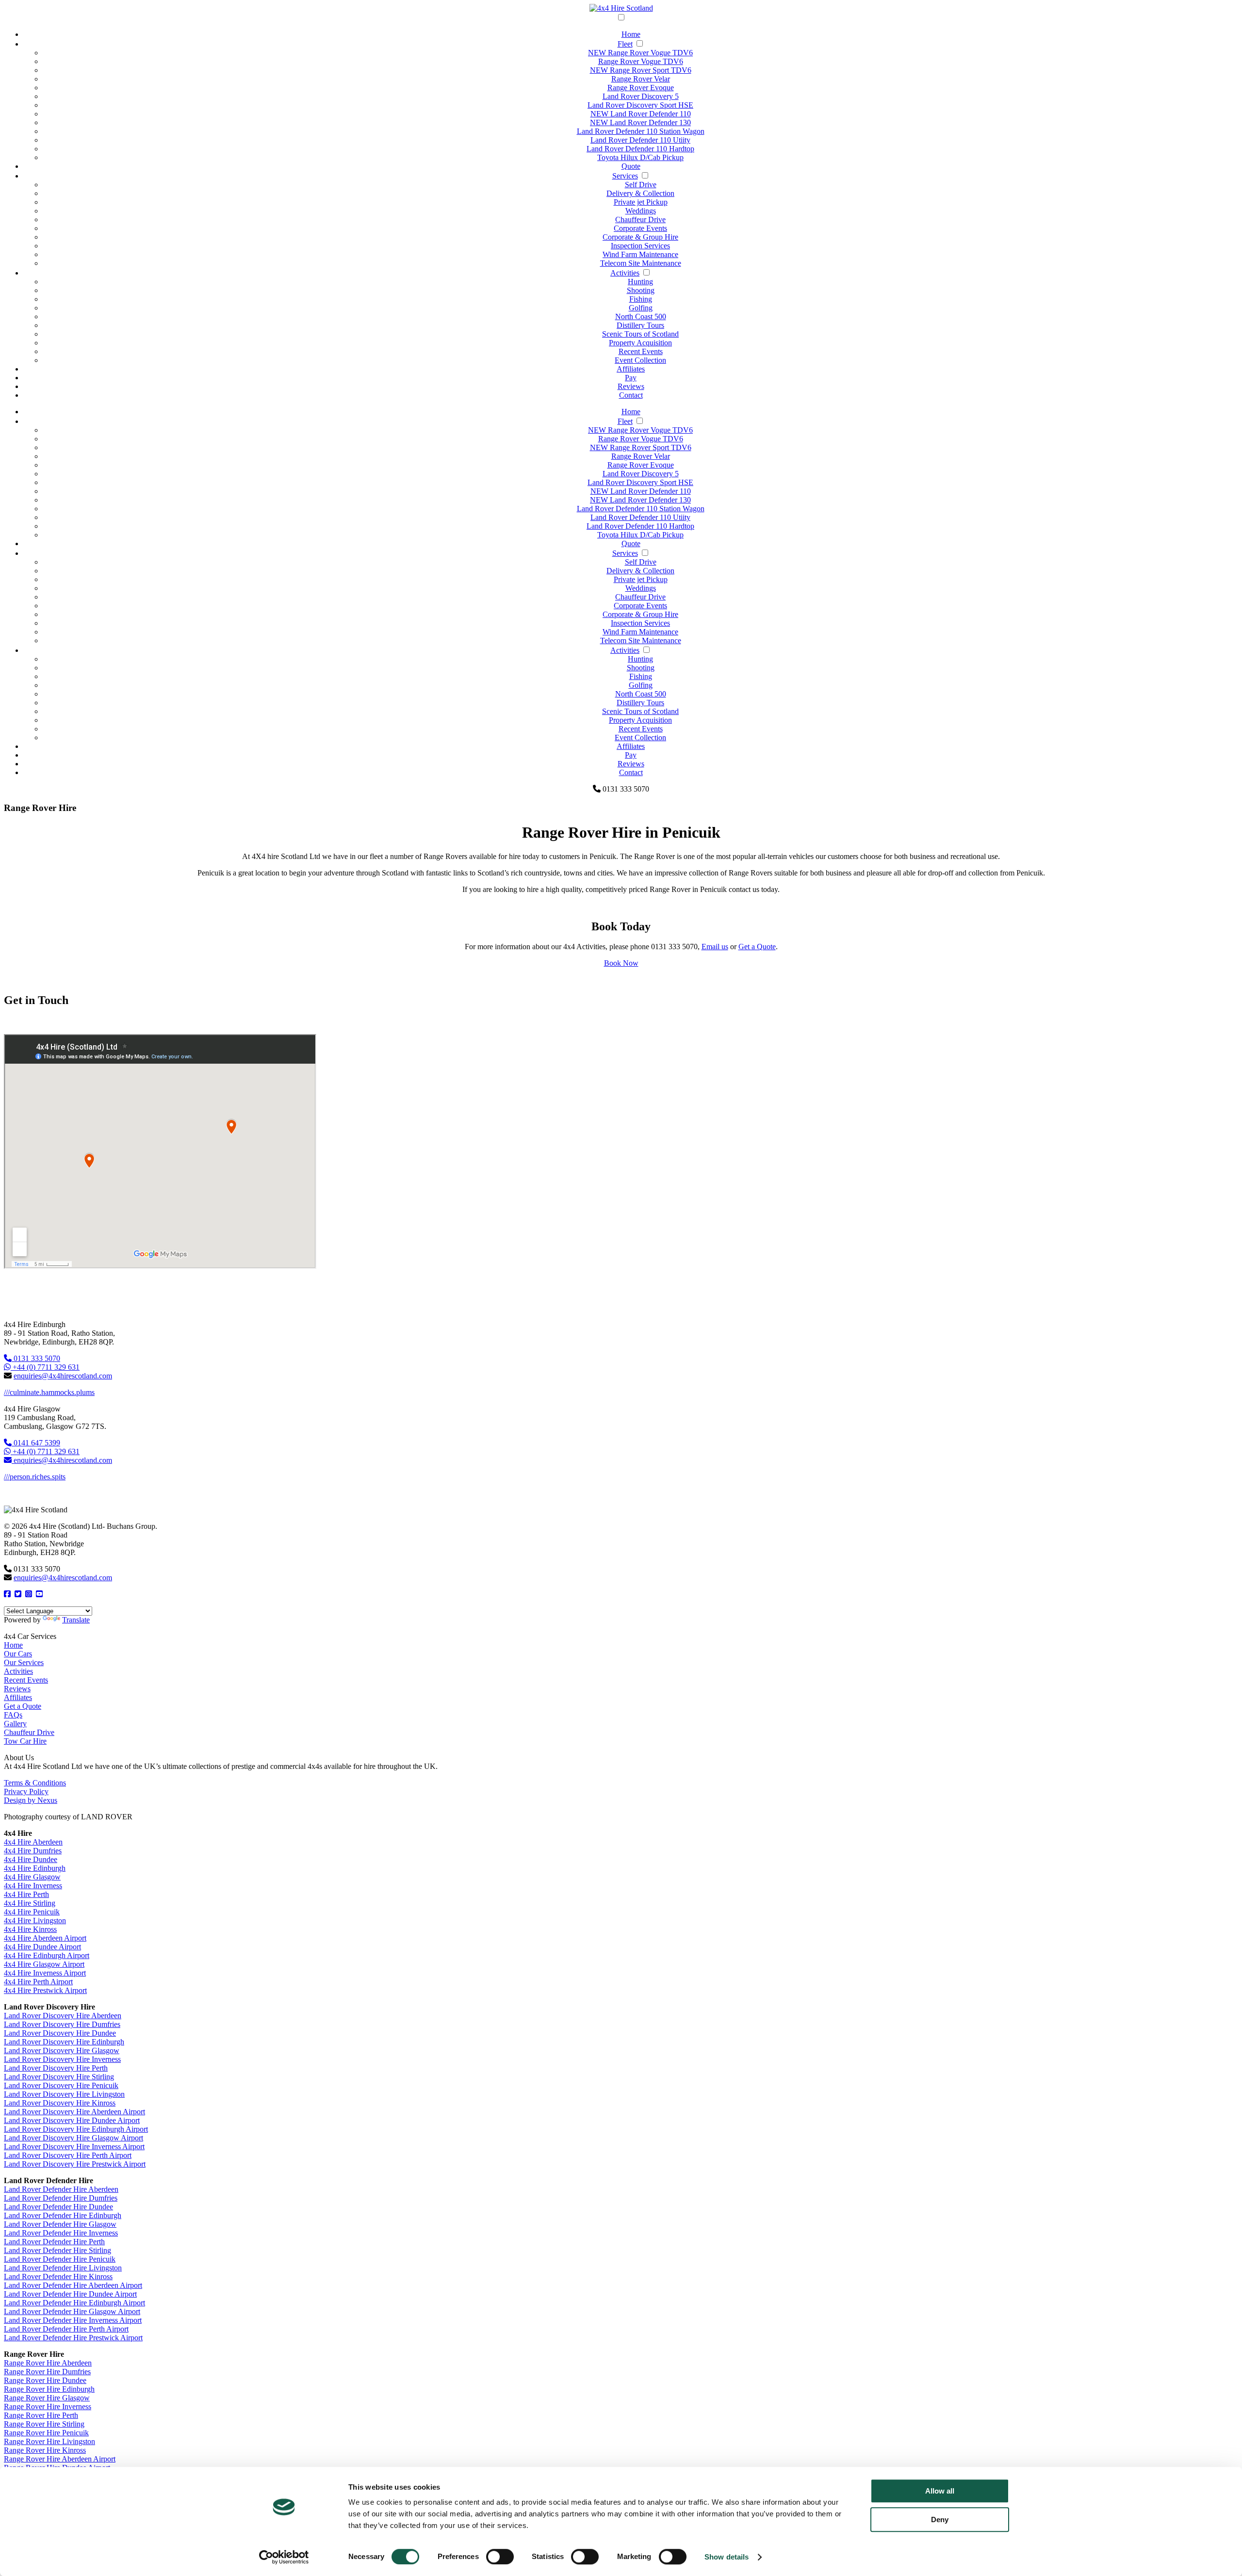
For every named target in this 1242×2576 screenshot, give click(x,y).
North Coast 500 (641, 316)
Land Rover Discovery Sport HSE (640, 105)
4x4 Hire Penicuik (32, 1912)
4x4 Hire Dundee (31, 1859)
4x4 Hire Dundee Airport (42, 1947)
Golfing (641, 308)
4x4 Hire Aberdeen (33, 1842)
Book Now (621, 963)
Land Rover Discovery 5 (641, 96)
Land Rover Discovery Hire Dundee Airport (72, 2120)
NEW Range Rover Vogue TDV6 (640, 53)
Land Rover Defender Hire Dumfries (61, 2198)
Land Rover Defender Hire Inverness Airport (73, 2320)
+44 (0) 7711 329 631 (45, 1367)
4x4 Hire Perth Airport (38, 1982)
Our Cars (18, 1654)
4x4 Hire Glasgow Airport (44, 1964)
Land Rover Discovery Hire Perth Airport (68, 2155)
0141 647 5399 (36, 1443)
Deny (940, 2519)
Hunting (640, 282)
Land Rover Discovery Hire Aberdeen (63, 2016)
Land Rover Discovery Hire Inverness (62, 2059)
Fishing (641, 299)
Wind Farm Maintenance (640, 254)
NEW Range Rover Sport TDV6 (641, 70)
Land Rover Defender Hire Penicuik (60, 2259)
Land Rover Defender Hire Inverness (61, 2233)
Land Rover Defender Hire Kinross (58, 2276)
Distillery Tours (640, 325)
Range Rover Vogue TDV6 (641, 61)
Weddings (641, 211)
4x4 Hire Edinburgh (35, 1868)
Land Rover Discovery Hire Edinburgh (64, 2042)
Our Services (24, 1662)
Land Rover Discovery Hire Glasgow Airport (74, 2138)
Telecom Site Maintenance (641, 263)
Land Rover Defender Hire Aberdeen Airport (73, 2285)
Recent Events (641, 351)
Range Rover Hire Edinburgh (49, 2389)
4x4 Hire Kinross (30, 1929)
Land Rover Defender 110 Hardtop (640, 149)
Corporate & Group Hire (640, 237)
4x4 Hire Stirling (30, 1903)
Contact (631, 395)
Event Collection (640, 360)
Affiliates (631, 369)
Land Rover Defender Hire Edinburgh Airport (74, 2303)
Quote (631, 166)
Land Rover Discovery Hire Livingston (64, 2094)
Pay (631, 378)
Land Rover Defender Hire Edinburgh (63, 2215)
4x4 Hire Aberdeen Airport (45, 1938)
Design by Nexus (31, 1800)
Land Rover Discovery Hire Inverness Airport (74, 2147)
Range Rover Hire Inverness (48, 2406)
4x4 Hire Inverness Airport (45, 1973)
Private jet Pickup (641, 202)
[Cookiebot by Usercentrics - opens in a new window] (284, 2557)
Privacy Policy (26, 1791)
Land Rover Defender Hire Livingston (63, 2268)
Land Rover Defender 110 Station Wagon (641, 131)
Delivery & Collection (640, 193)
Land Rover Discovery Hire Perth (56, 2068)
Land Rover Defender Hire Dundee (58, 2207)
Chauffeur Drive (640, 219)
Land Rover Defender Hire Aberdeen (61, 2189)
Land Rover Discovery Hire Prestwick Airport (75, 2164)
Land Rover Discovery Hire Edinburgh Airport (76, 2129)
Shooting (641, 290)
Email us (715, 947)
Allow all (940, 2491)
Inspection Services (640, 246)
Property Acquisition (640, 343)
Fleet (625, 44)
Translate (76, 1620)
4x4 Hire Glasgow (32, 1877)
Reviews (631, 386)
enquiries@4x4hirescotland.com (63, 1376)
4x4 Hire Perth (26, 1894)
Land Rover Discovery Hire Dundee (60, 2033)
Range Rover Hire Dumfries (47, 2372)
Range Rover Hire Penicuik (46, 2433)
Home (631, 34)
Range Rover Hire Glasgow (47, 2398)
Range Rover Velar (641, 79)
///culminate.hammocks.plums (49, 1392)
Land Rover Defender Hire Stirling (57, 2250)
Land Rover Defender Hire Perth (54, 2242)
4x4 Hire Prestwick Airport (45, 1990)
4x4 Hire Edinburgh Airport (47, 1955)
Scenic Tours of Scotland (640, 334)
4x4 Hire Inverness (33, 1886)
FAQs (13, 1715)
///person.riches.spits (35, 1477)
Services (625, 176)
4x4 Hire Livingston (35, 1920)
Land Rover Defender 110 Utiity (640, 140)
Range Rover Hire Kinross (45, 2450)
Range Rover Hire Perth (41, 2415)
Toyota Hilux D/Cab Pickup (640, 157)
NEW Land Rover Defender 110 (641, 114)
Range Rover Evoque (641, 88)
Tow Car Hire (25, 1741)
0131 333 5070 (36, 1358)
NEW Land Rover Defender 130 (640, 122)
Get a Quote (757, 947)
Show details (727, 2557)
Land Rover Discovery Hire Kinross (60, 2103)
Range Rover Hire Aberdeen (48, 2363)
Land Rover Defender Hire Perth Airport (66, 2329)
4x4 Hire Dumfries (33, 1851)
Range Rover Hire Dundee (45, 2380)
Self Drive (641, 185)
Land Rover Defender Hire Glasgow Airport (72, 2311)
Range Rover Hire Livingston (49, 2441)
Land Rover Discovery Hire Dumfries (62, 2024)
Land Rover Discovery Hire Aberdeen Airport (74, 2112)
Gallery (15, 1724)
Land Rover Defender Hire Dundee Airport (70, 2294)
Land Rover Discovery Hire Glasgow (62, 2050)
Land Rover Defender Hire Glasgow (60, 2224)
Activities (625, 273)
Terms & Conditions (35, 1783)
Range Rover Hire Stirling (44, 2424)
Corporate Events (640, 228)
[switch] (500, 2557)
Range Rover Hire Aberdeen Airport (60, 2459)
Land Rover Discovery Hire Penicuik (61, 2085)
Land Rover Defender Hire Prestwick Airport (73, 2338)
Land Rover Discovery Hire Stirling (59, 2077)
